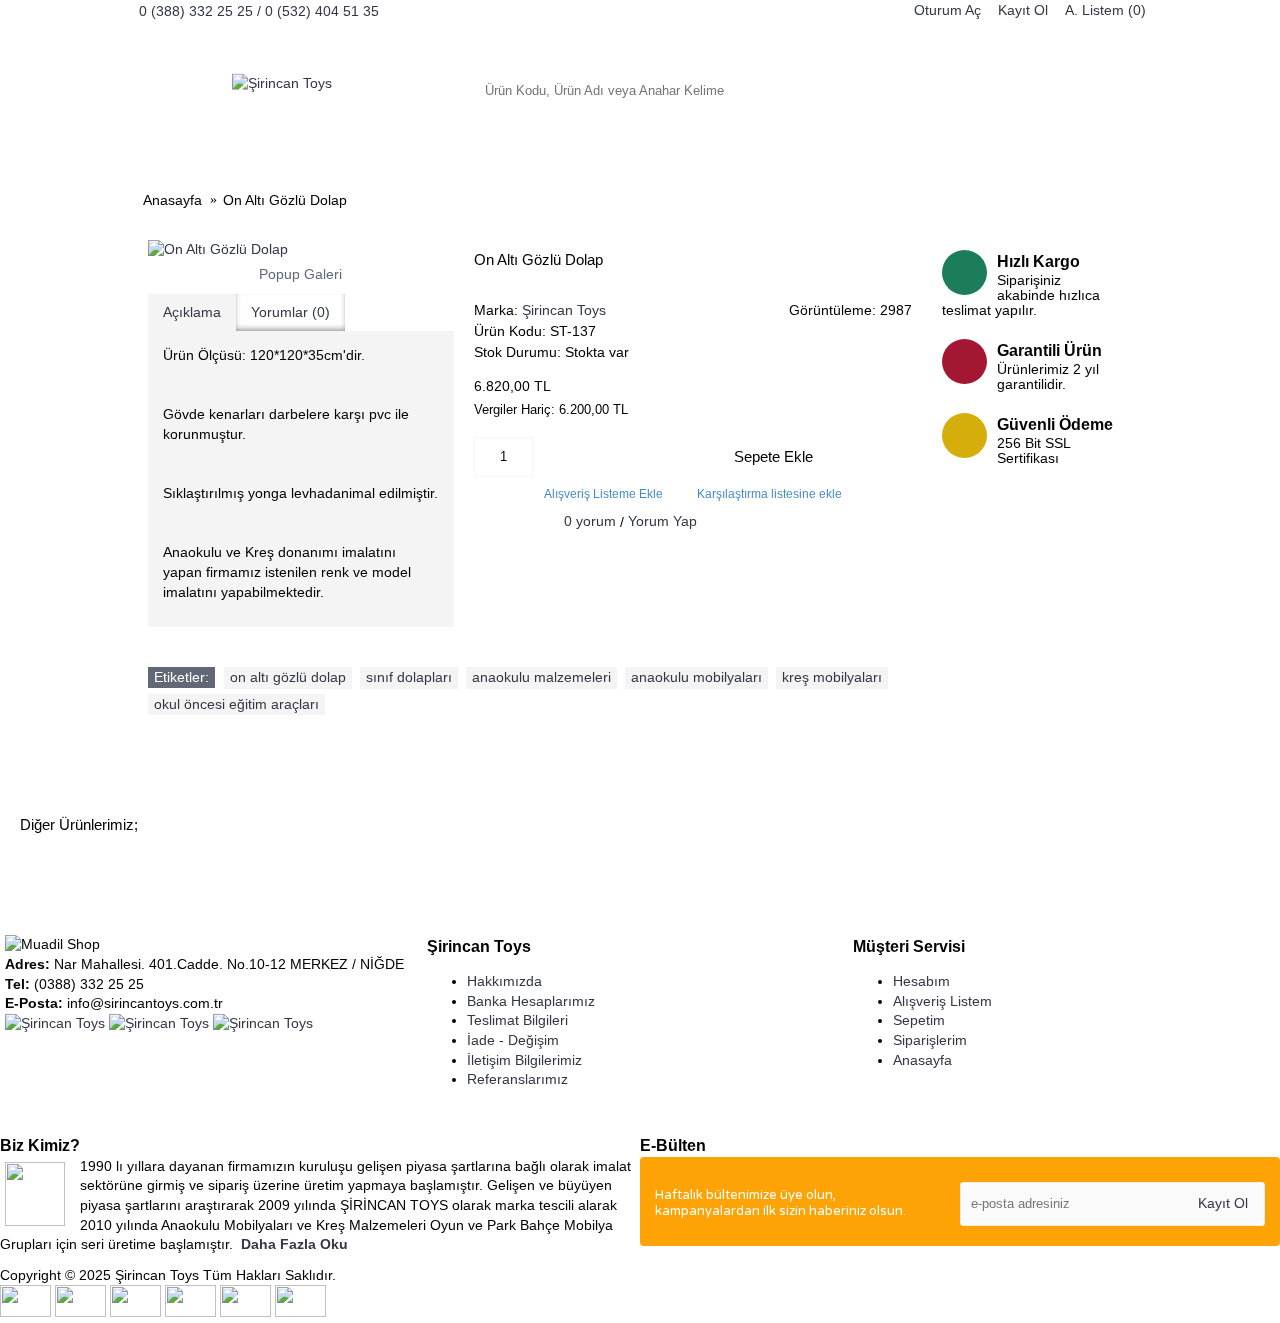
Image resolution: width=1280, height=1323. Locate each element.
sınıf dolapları (409, 677)
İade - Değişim (513, 1040)
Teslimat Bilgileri (517, 1020)
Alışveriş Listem (942, 1001)
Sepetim (919, 1020)
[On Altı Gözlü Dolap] (301, 250)
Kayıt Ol (1223, 1203)
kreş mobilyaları (832, 677)
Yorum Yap (662, 521)
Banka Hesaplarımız (531, 1001)
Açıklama (192, 312)
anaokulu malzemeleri (541, 677)
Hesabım (921, 981)
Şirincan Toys (564, 310)
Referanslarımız (517, 1079)
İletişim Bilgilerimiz (524, 1060)
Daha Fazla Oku (294, 1244)
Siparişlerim (930, 1040)
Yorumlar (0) (290, 312)
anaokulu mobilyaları (696, 677)
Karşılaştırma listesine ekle (769, 494)
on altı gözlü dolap (288, 677)
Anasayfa (922, 1060)
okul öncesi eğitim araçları (236, 704)
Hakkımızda (504, 981)
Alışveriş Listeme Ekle (603, 494)
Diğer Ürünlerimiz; (79, 824)
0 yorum (590, 521)
